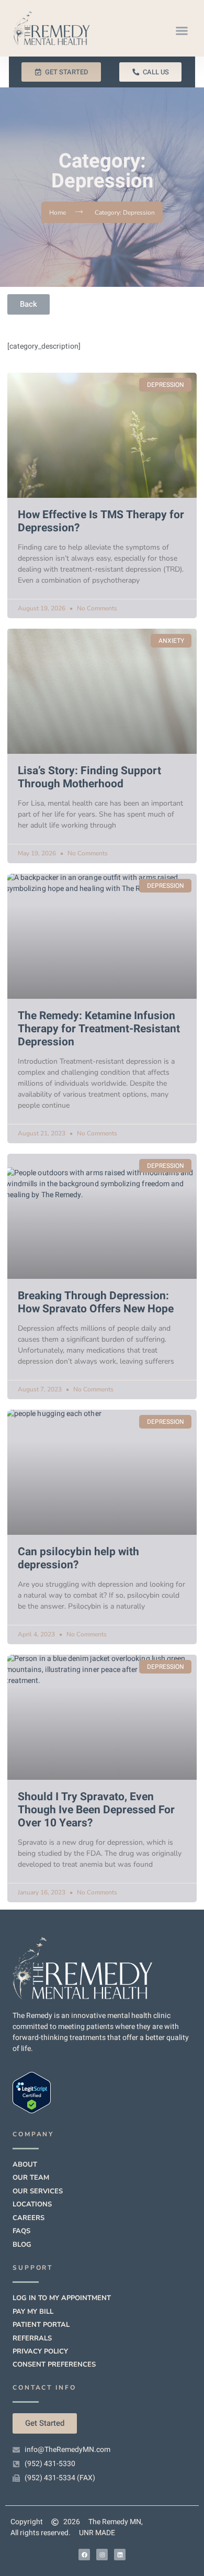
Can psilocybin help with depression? (78, 1558)
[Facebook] (84, 2555)
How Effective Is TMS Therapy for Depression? (101, 521)
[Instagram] (102, 2555)
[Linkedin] (120, 2555)
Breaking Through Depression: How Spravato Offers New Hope (96, 1302)
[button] (182, 31)
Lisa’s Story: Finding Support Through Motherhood (89, 777)
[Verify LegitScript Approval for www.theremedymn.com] (32, 2111)
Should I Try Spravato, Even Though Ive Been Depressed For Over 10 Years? (96, 1810)
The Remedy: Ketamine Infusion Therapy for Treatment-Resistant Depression (99, 1029)
